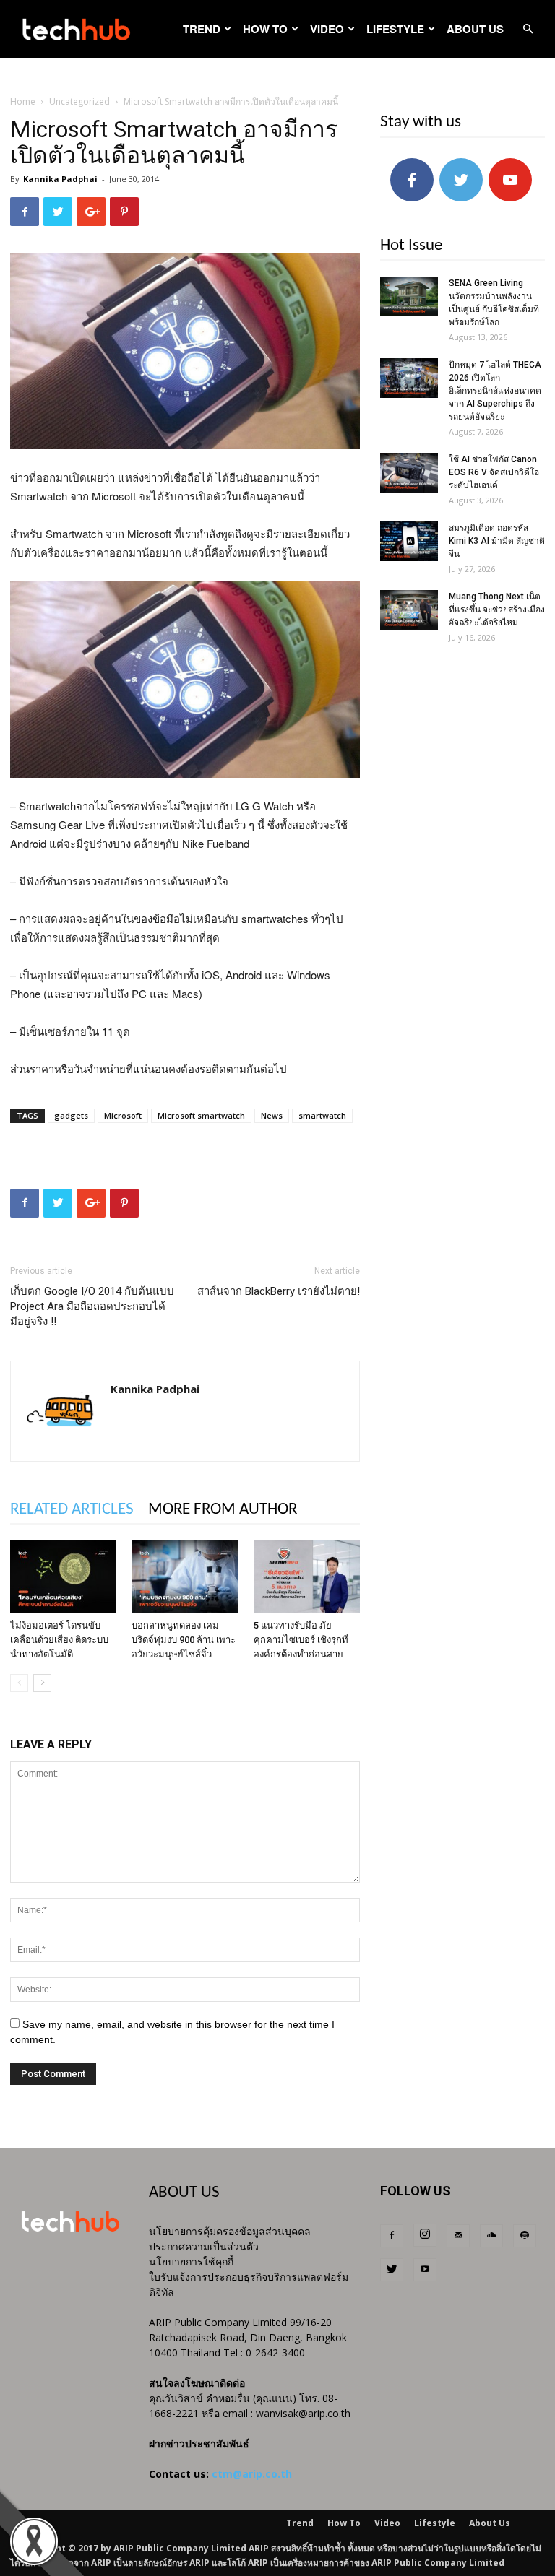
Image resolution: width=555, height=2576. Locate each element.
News (272, 1115)
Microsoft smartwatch (201, 1115)
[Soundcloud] (491, 2236)
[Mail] (458, 2236)
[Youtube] (425, 2270)
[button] (528, 29)
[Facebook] (392, 2236)
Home (23, 101)
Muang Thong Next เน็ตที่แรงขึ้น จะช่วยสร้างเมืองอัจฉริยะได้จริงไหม (497, 610)
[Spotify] (525, 2236)
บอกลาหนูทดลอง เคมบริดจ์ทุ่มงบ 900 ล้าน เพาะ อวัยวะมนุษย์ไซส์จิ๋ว (184, 1640)
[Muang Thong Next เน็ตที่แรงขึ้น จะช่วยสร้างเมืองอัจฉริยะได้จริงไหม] (409, 610)
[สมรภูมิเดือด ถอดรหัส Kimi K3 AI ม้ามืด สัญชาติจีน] (409, 541)
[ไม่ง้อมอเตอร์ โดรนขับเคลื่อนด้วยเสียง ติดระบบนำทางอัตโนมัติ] (63, 1577)
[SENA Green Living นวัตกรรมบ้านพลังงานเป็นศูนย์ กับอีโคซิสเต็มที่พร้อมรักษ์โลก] (409, 296)
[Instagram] (425, 2235)
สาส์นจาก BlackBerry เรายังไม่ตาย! (279, 1291)
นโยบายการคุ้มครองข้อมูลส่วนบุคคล (230, 2231)
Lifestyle (395, 29)
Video (327, 29)
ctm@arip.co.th (252, 2474)
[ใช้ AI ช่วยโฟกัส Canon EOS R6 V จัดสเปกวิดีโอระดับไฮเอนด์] (409, 473)
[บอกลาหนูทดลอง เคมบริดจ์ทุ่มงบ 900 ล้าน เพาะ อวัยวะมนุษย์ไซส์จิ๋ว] (185, 1577)
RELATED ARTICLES (72, 1510)
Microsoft (123, 1115)
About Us (475, 29)
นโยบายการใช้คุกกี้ (191, 2261)
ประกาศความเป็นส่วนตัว (204, 2246)
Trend (202, 29)
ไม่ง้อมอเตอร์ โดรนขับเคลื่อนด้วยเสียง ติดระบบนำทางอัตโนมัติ (59, 1640)
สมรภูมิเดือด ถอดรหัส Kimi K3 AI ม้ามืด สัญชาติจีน (497, 541)
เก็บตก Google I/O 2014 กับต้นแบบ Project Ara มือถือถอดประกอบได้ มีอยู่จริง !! (92, 1306)
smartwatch (322, 1115)
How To (265, 29)
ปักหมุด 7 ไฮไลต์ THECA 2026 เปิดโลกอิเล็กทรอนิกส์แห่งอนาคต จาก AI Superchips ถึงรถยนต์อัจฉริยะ (495, 391)
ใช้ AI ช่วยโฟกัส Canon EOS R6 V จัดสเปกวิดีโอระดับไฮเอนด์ (494, 472)
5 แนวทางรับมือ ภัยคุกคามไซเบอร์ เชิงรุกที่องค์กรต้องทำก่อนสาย (301, 1640)
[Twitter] (392, 2270)
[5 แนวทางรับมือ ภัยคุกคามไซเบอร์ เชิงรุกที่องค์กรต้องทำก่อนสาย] (307, 1577)
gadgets (71, 1115)
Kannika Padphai (60, 179)
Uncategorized (79, 101)
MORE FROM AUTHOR (223, 1510)
